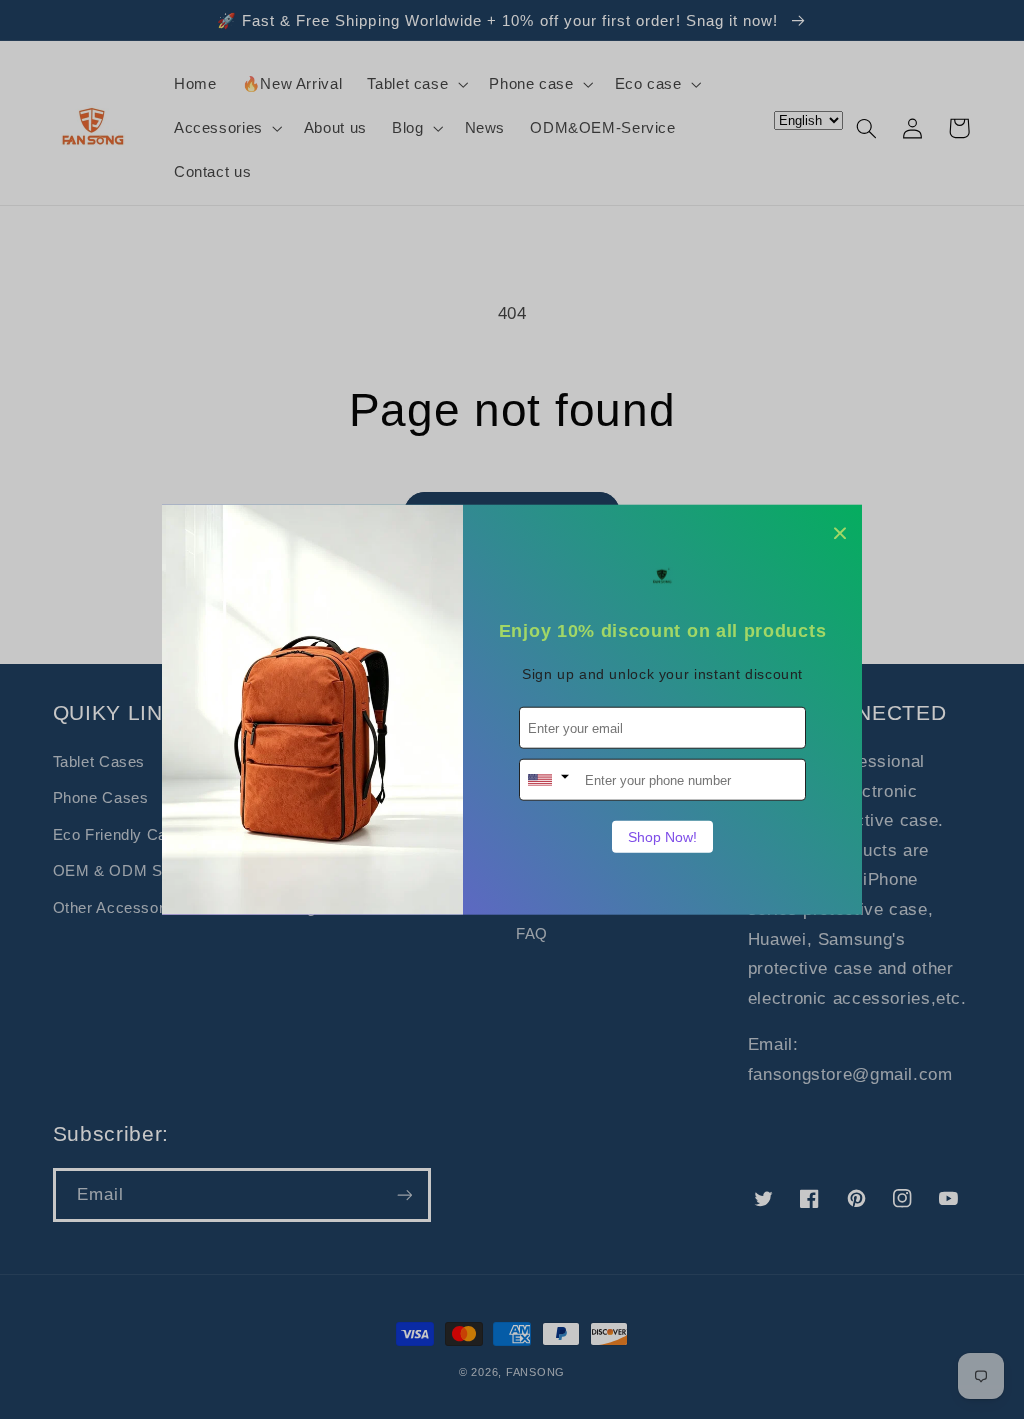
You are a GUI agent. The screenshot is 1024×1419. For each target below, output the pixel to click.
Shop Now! (662, 837)
